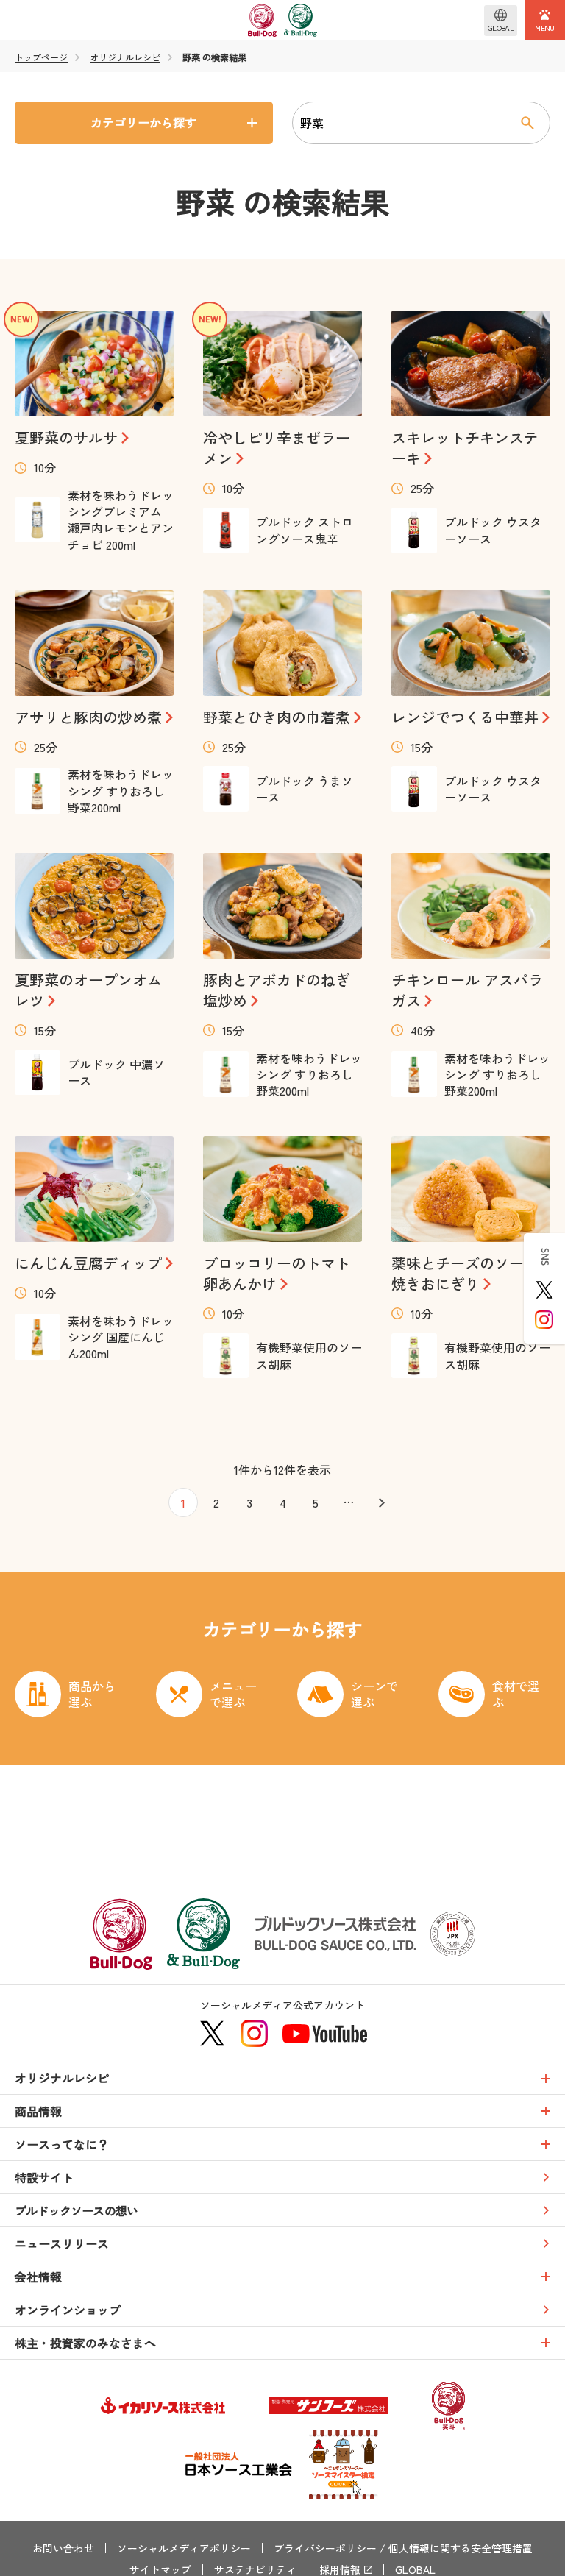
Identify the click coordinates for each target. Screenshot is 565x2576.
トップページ (41, 57)
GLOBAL (415, 2569)
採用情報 (340, 2569)
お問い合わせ (63, 2548)
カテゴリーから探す (143, 122)
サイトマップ (160, 2569)
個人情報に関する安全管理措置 (461, 2548)
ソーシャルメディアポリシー (184, 2548)
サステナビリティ (255, 2569)
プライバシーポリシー (325, 2548)
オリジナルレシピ (125, 57)
